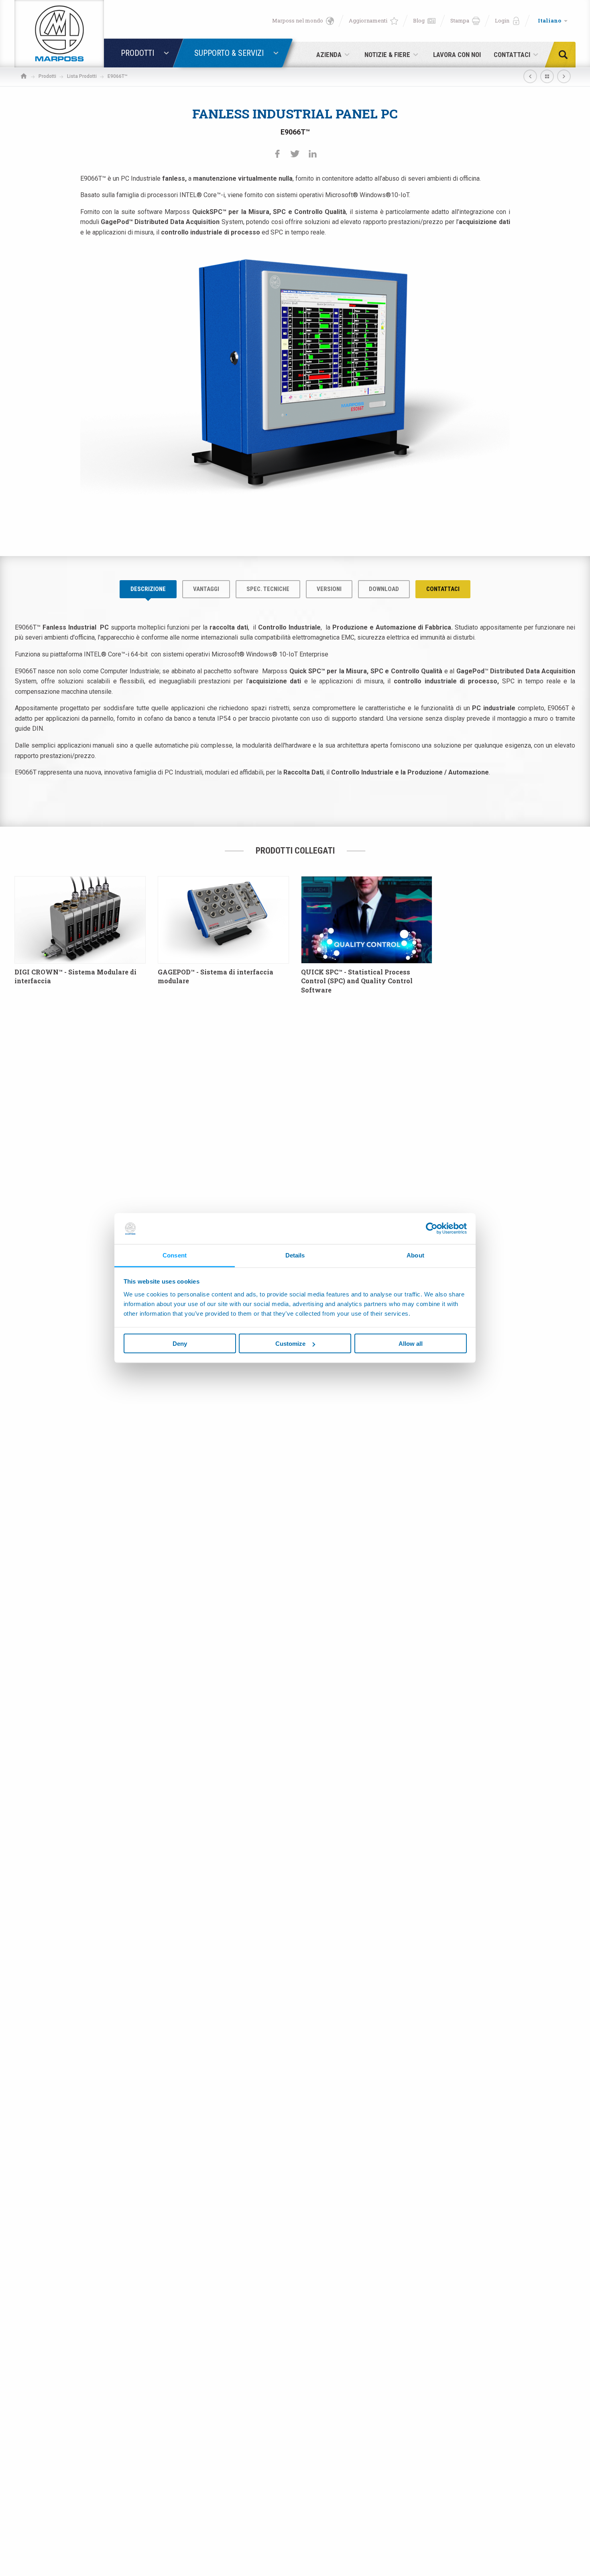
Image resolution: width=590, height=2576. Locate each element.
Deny (180, 1344)
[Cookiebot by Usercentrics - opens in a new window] (432, 1229)
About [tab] (415, 1255)
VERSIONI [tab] (329, 589)
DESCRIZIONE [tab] (148, 589)
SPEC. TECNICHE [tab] (268, 589)
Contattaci (443, 589)
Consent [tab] (175, 1255)
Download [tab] (384, 589)
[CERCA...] (566, 55)
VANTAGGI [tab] (206, 589)
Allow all (411, 1344)
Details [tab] (295, 1255)
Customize (290, 1344)
